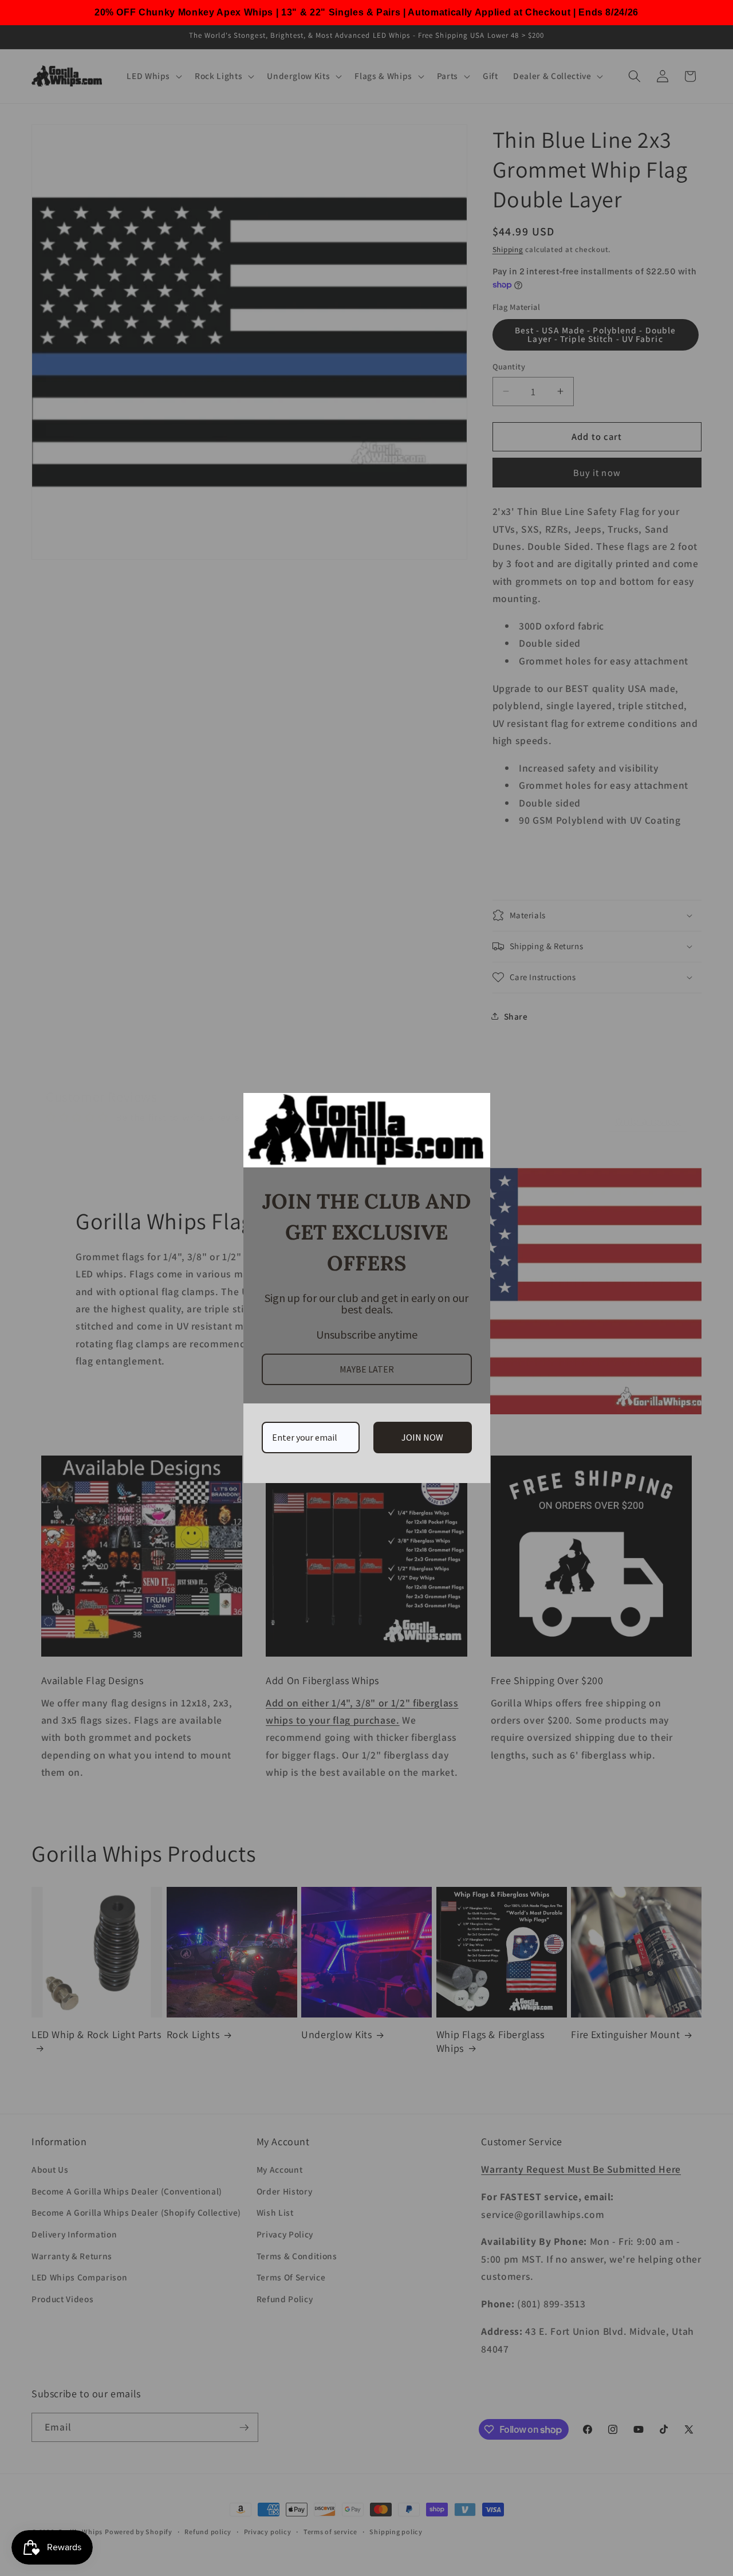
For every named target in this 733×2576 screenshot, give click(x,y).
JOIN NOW (422, 1437)
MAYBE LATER (367, 1369)
